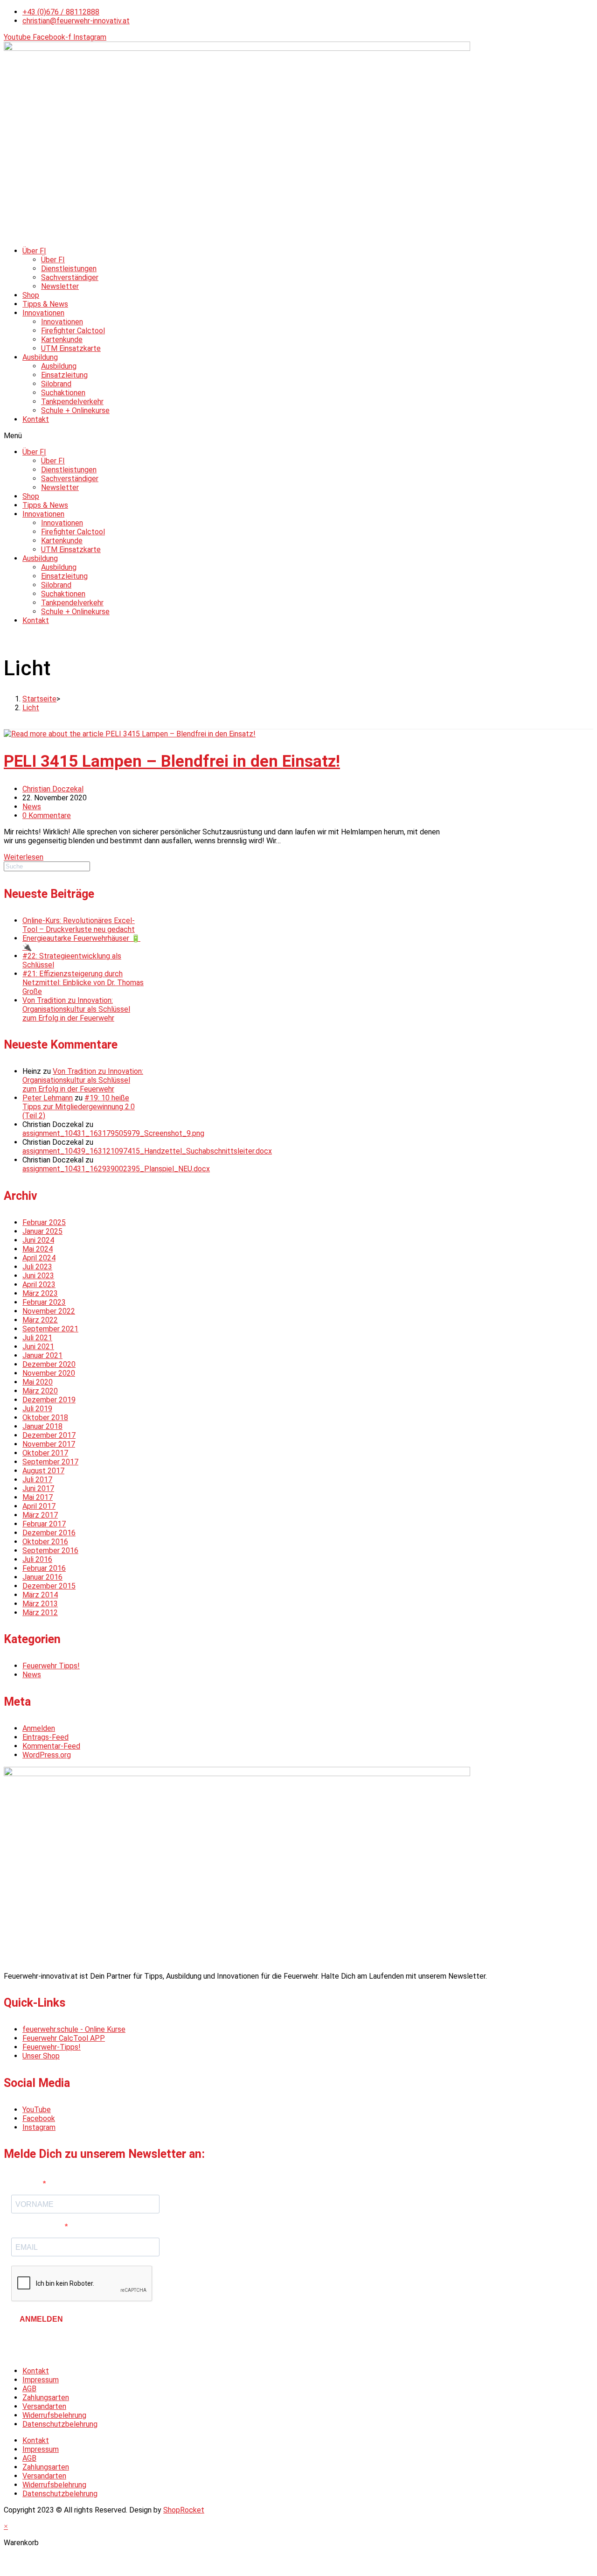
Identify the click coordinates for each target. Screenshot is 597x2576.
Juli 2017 (37, 1480)
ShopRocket (184, 2510)
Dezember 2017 (49, 1435)
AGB (29, 2389)
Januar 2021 (42, 1355)
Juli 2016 (37, 1559)
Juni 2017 (38, 1488)
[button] (298, 436)
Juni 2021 (38, 1347)
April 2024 (39, 1258)
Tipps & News (45, 304)
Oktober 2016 (45, 1542)
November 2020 (49, 1373)
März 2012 (40, 1613)
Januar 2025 (42, 1231)
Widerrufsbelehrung (54, 2415)
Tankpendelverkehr (72, 402)
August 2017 (43, 1471)
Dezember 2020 (49, 1364)
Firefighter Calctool (73, 331)
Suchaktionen (63, 393)
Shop (31, 295)
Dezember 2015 (49, 1586)
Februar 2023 (44, 1302)
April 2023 (39, 1284)
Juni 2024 (38, 1240)
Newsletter (60, 286)
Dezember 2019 (49, 1400)
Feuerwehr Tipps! (51, 1666)
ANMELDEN (41, 2319)
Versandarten (44, 2406)
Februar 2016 (44, 1568)
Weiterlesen (24, 857)
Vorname (27, 2184)
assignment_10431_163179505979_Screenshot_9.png (113, 1133)
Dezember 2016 (49, 1533)
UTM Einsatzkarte (71, 348)
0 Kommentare (47, 815)
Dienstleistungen (69, 269)
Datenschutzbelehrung (60, 2424)
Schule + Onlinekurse (75, 410)
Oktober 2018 (45, 1417)
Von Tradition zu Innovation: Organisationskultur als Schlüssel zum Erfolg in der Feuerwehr (76, 1009)
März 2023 (40, 1293)
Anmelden (39, 1728)
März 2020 (40, 1391)
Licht (31, 708)
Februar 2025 (44, 1222)
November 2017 (49, 1444)
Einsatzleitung (64, 375)
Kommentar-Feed (51, 1746)
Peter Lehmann (48, 1098)
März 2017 (40, 1515)
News (32, 807)
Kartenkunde (62, 339)
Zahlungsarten (46, 2397)
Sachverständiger (70, 277)
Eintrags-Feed (45, 1737)
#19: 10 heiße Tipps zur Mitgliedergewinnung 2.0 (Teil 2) (79, 1107)
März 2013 (40, 1604)
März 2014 (40, 1595)
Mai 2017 (38, 1497)
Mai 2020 (38, 1382)
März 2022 (40, 1320)
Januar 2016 (42, 1577)
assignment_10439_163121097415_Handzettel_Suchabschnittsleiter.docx (147, 1151)
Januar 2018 (42, 1426)
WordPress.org (47, 1755)
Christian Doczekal (53, 789)
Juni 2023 (38, 1276)
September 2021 (50, 1329)
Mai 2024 (38, 1249)
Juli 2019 (37, 1409)
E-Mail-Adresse (38, 2227)
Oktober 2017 (45, 1453)
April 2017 (39, 1506)
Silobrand (56, 384)
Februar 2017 (44, 1524)
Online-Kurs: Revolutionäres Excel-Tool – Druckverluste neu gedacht (79, 925)
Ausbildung (40, 357)
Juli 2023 (37, 1267)
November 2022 (49, 1311)
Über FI (34, 251)
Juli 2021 (37, 1338)
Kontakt (36, 419)
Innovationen (43, 313)
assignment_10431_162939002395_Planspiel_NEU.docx (116, 1169)
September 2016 (50, 1550)
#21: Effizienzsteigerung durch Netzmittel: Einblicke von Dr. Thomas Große (83, 983)
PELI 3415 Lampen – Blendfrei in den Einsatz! (172, 761)
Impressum (41, 2380)
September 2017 (50, 1462)
